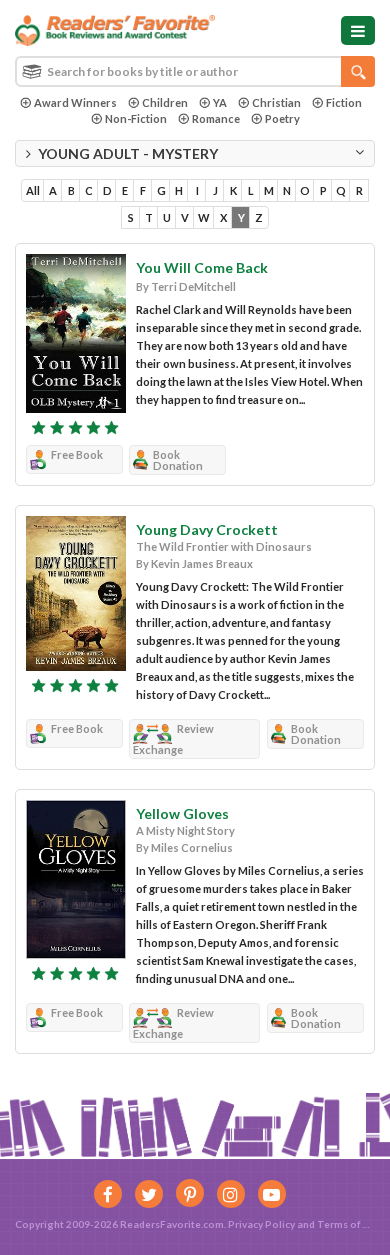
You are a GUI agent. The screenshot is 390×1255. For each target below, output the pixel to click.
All (33, 190)
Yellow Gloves (182, 813)
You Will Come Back (202, 267)
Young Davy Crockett (207, 529)
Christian (276, 102)
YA (220, 102)
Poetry (282, 118)
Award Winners (75, 102)
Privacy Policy (261, 1224)
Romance (216, 118)
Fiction (344, 102)
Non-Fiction (136, 118)
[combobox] (195, 71)
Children (165, 102)
